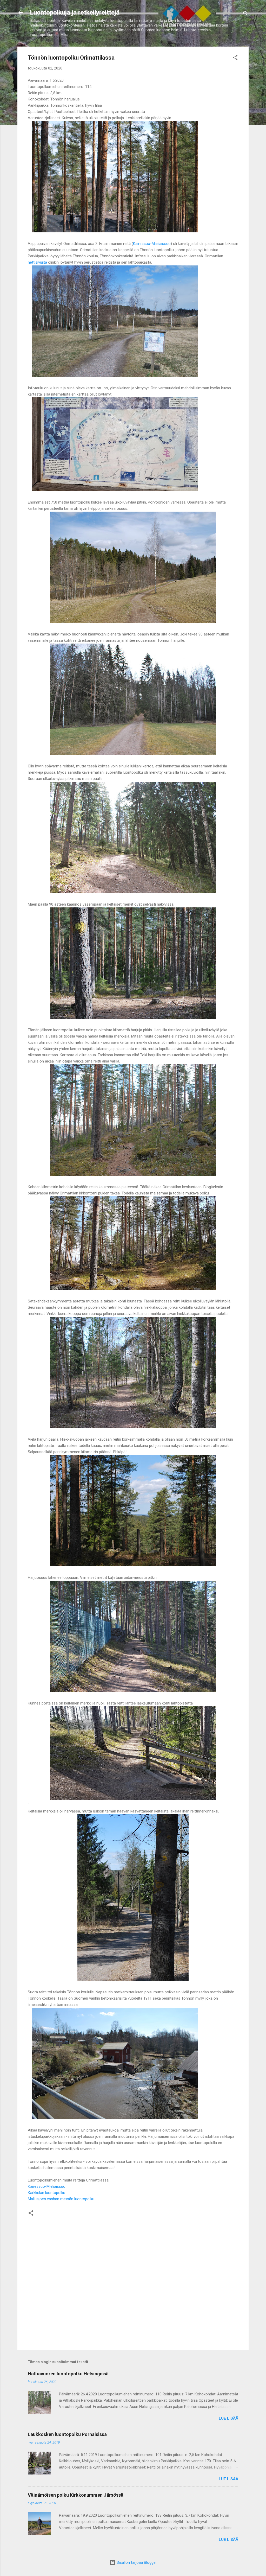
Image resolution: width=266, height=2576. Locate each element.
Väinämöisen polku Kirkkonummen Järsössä (76, 2495)
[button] (235, 58)
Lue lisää (228, 2418)
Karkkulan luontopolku (46, 2193)
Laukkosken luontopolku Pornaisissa (67, 2434)
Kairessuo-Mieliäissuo (152, 244)
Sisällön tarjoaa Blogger (136, 2562)
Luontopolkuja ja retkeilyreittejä (75, 12)
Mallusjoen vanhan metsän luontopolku (61, 2199)
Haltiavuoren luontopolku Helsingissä (68, 2374)
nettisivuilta (38, 262)
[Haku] (245, 14)
